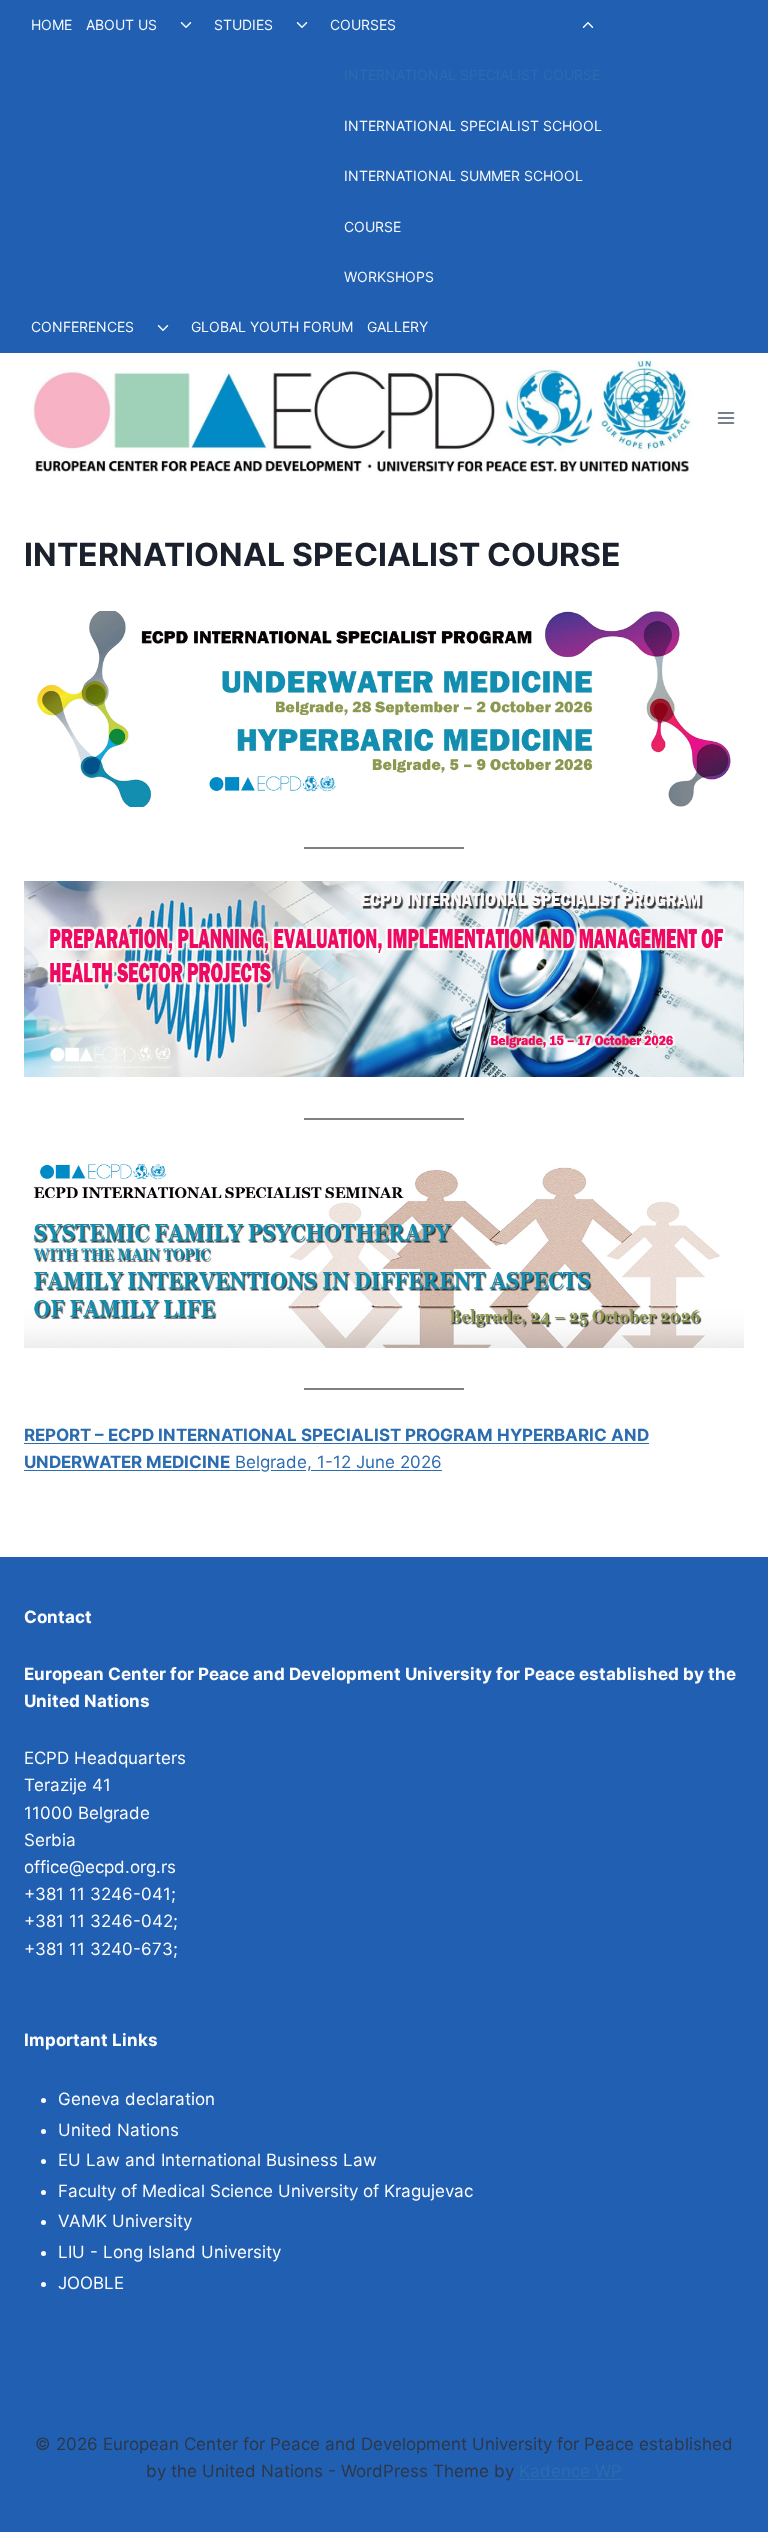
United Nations (118, 2130)
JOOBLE (91, 2283)
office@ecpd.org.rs (100, 1867)
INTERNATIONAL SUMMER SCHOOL (463, 175)
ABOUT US (121, 24)
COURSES (363, 24)
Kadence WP (570, 2471)
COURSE (372, 226)
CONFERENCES (82, 326)
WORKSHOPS (389, 276)
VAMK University (125, 2221)
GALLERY (397, 326)
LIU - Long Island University (169, 2252)
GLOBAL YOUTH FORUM (272, 326)
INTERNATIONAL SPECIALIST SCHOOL (473, 125)
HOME (51, 24)
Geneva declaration (136, 2099)
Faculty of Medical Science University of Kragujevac (265, 2191)
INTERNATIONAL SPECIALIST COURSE (472, 74)
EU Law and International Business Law (217, 2160)
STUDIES (243, 24)
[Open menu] (725, 417)
